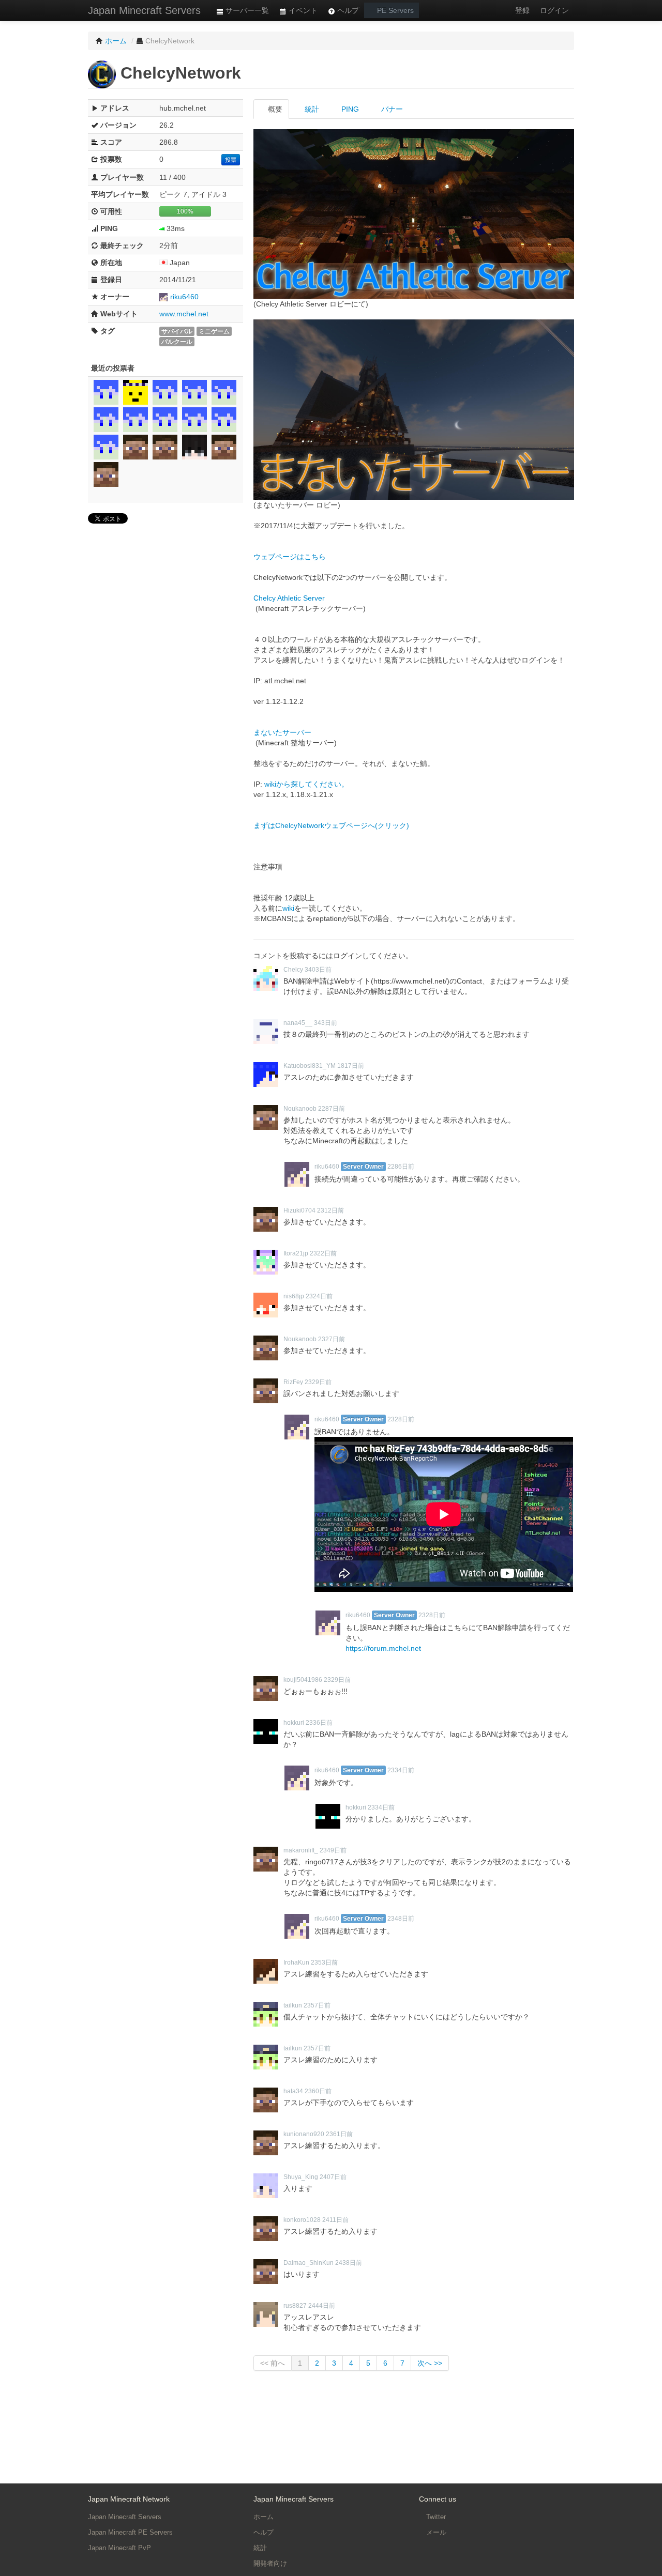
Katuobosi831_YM (310, 1066)
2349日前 (333, 1850)
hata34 (293, 2091)
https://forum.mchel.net (383, 1648)
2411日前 (335, 2220)
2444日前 (322, 2306)
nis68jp (294, 1296)
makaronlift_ (301, 1850)
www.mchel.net (184, 314)
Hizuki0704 (299, 1210)
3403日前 (318, 970)
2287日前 (332, 1109)
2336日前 (319, 1723)
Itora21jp (296, 1253)
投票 (231, 160)
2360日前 (318, 2091)
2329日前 (318, 1382)
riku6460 (184, 297)
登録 (522, 10)
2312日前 (330, 1210)
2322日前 (323, 1253)
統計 (311, 109)
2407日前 (333, 2177)
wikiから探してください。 (306, 784)
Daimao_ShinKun (309, 2263)
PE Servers (394, 10)
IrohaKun (296, 1962)
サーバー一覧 (246, 10)
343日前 (326, 1023)
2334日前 (401, 1770)
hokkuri (294, 1723)
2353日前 (324, 1962)
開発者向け (270, 2563)
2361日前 (339, 2134)
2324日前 (319, 1296)
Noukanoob (300, 1109)
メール (435, 2532)
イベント (302, 10)
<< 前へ (273, 2363)
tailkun (293, 2005)
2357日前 (317, 2005)
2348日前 (401, 1919)
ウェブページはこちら (290, 557)
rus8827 (295, 2306)
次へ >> (430, 2363)
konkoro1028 (302, 2220)
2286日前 (401, 1167)
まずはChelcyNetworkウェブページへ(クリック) (331, 825)
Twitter (435, 2517)
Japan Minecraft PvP (119, 2548)
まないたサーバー (282, 732)
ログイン (554, 10)
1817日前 (351, 1066)
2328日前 (401, 1419)
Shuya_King (301, 2177)
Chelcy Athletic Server (289, 598)
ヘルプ (347, 10)
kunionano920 (304, 2134)
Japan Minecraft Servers (144, 10)
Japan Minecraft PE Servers (130, 2532)
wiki (288, 908)
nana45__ (298, 1023)
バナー (391, 109)
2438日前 (349, 2263)
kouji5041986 (303, 1680)
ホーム (264, 2517)
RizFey (293, 1382)
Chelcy (293, 970)
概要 (274, 109)
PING (349, 109)
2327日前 (332, 1339)
